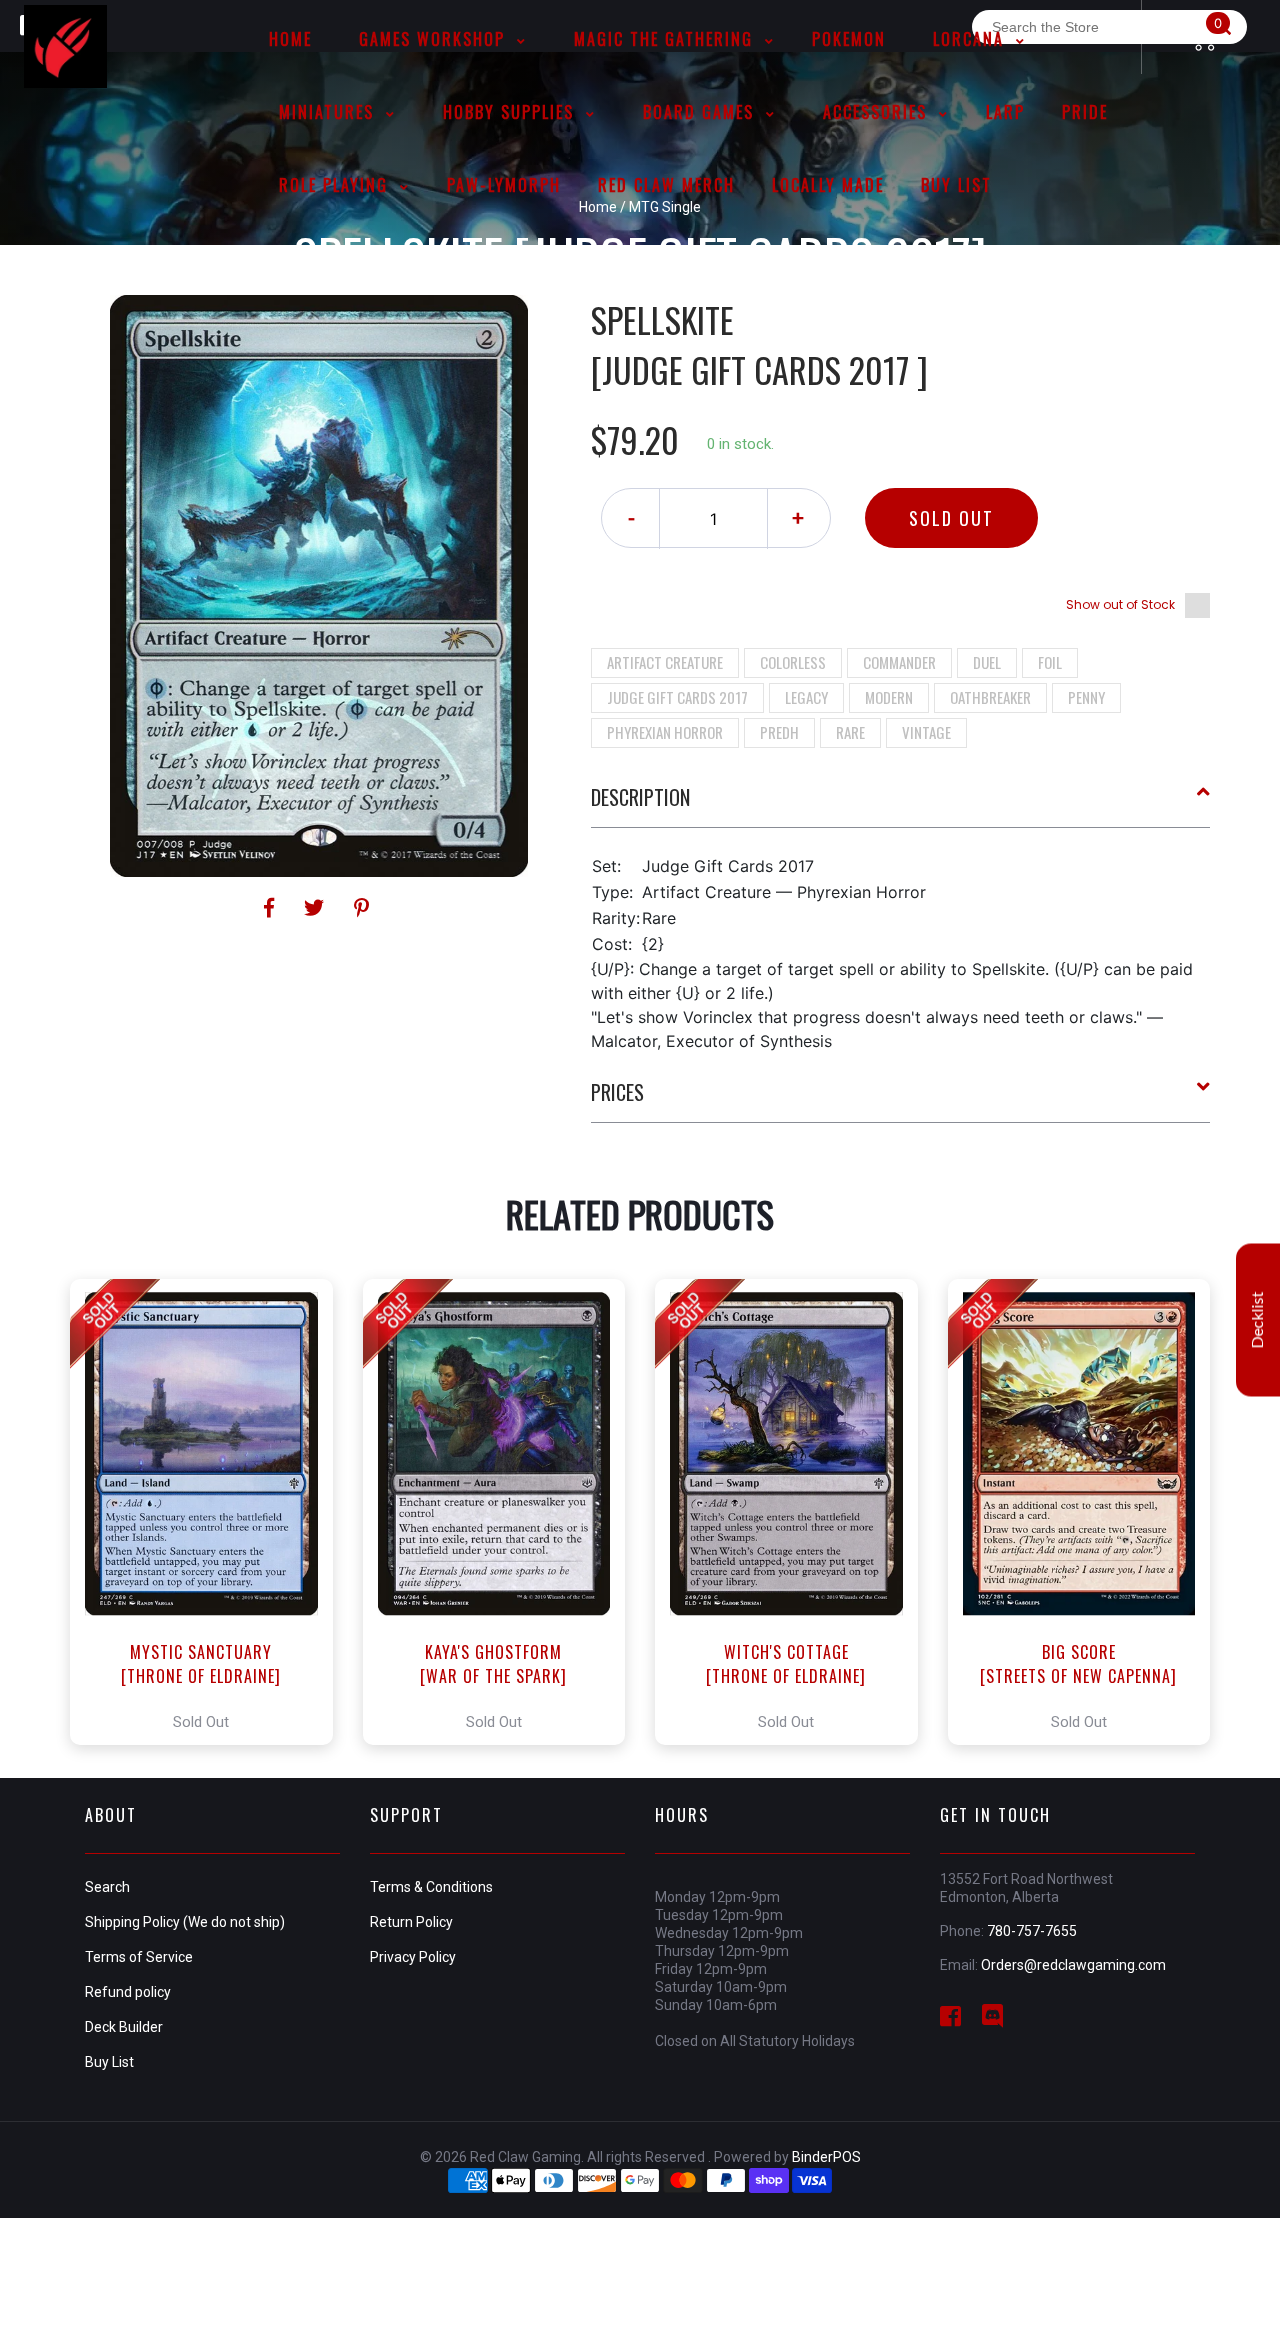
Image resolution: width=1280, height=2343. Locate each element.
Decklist (1258, 1319)
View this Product (210, 1512)
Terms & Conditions (431, 1887)
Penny (1086, 697)
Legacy (806, 697)
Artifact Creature (665, 662)
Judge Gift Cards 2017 (677, 697)
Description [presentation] (640, 797)
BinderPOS (826, 2157)
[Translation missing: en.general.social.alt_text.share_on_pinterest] (361, 908)
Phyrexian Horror (665, 732)
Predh (779, 732)
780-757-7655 (1032, 1931)
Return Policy (411, 1922)
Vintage (926, 732)
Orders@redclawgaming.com (1073, 1965)
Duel (987, 662)
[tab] (901, 805)
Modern (889, 697)
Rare (850, 732)
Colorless (793, 662)
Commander (899, 662)
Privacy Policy (413, 1957)
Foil (1050, 662)
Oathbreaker (990, 697)
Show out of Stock (1120, 604)
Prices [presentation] (617, 1092)
